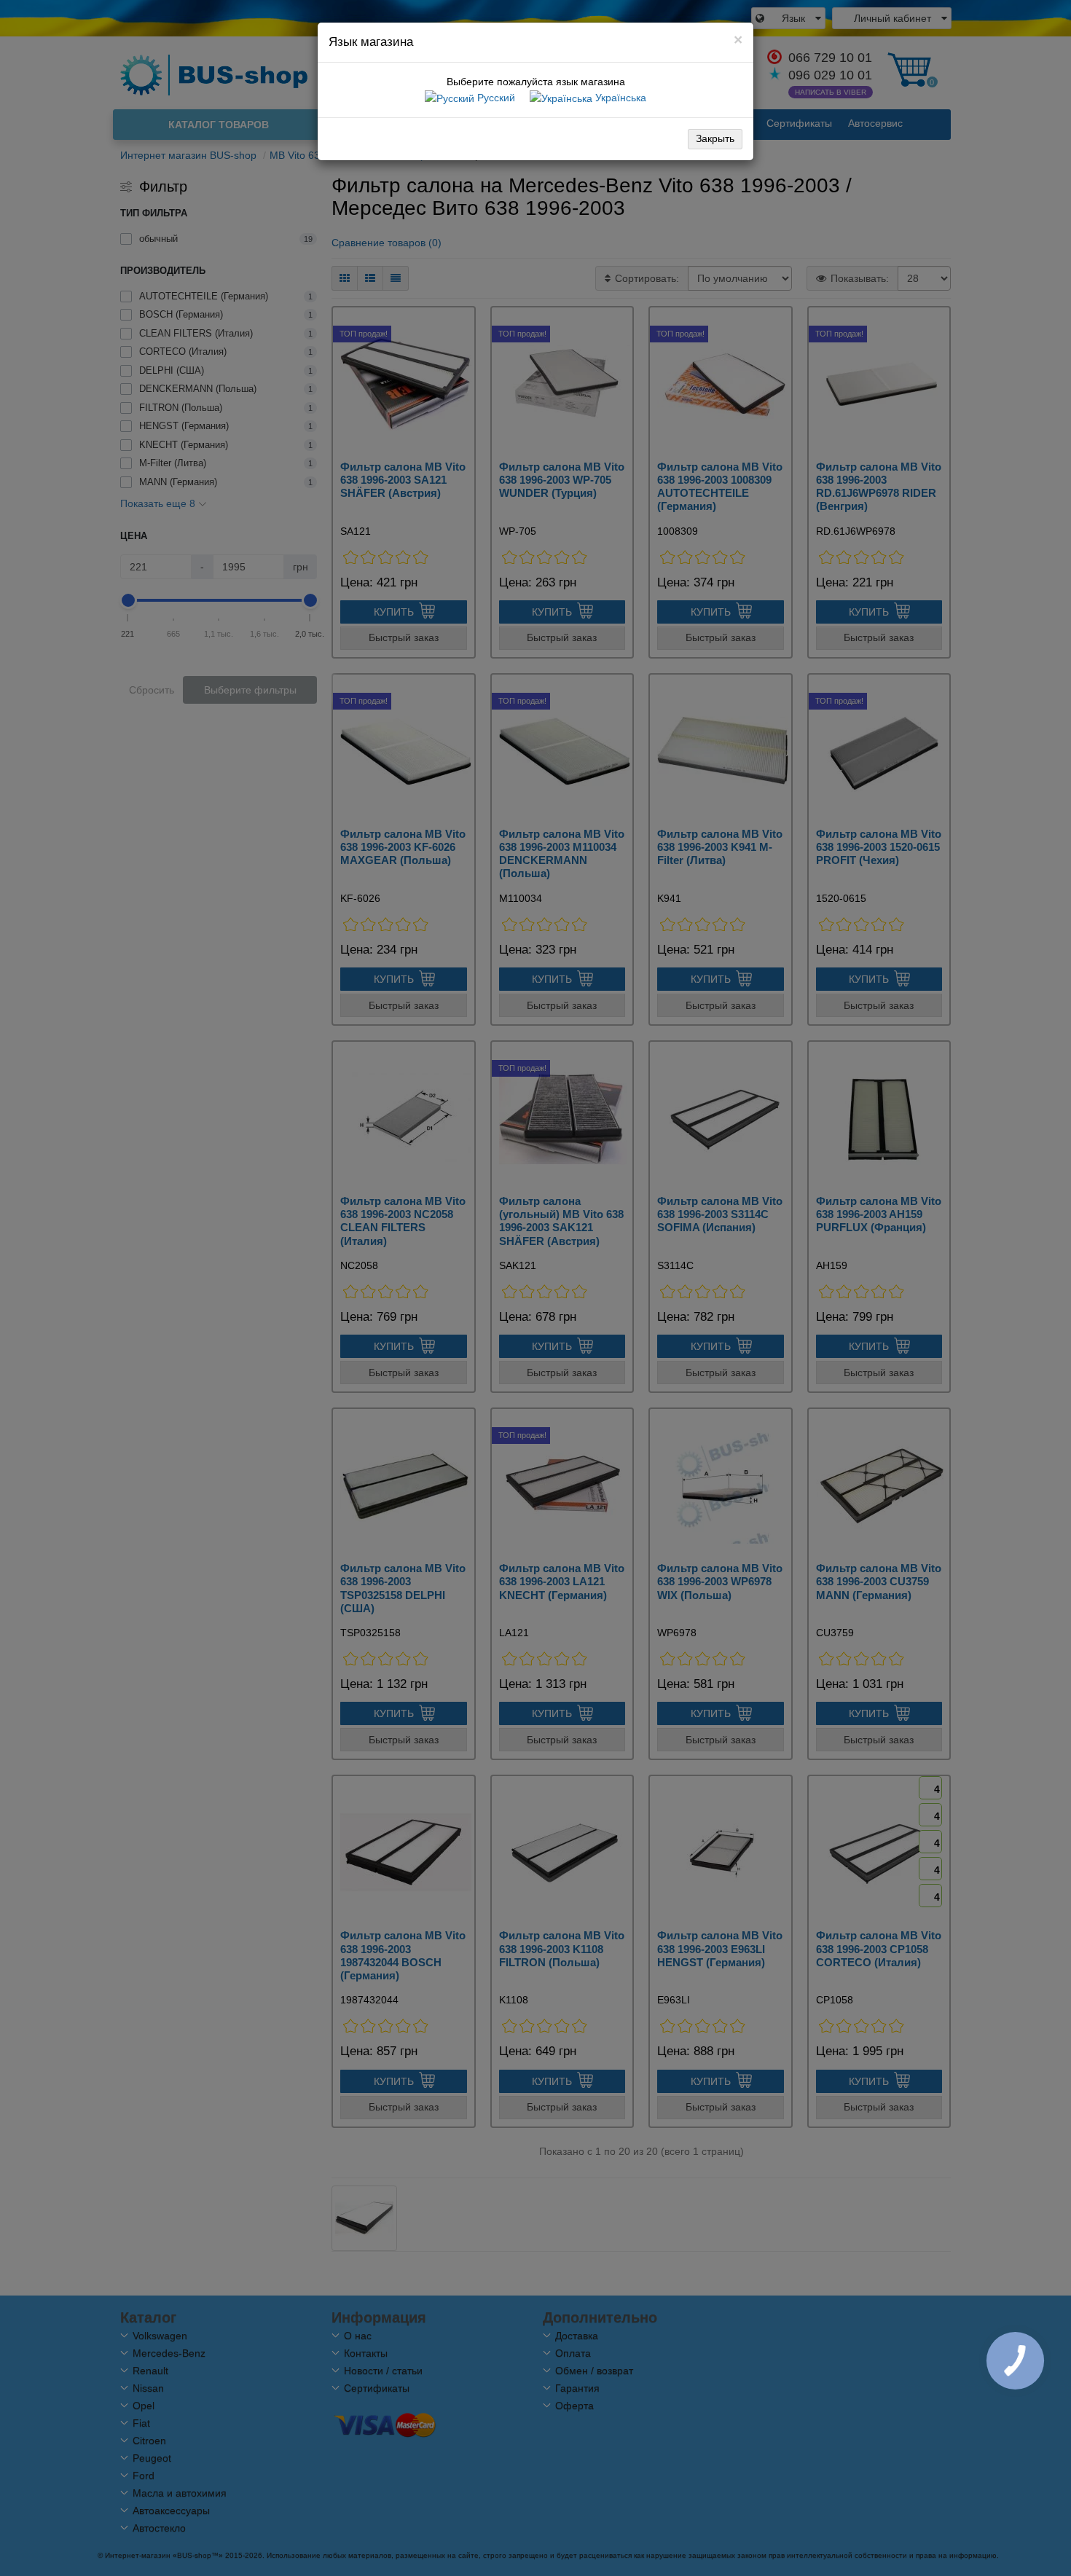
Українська (619, 98)
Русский (495, 98)
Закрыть (715, 138)
